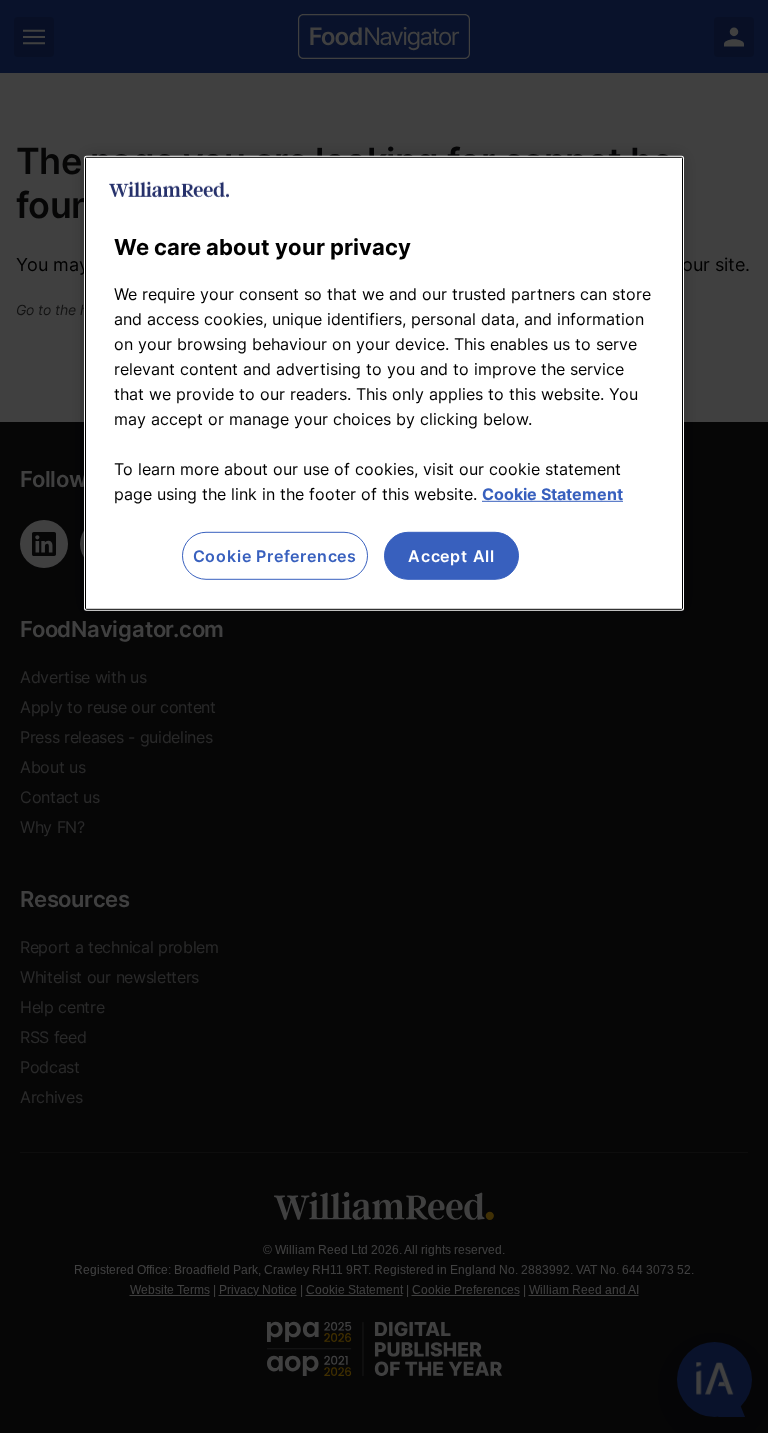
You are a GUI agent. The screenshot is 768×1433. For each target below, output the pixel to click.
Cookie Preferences (275, 556)
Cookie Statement (552, 494)
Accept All (451, 556)
